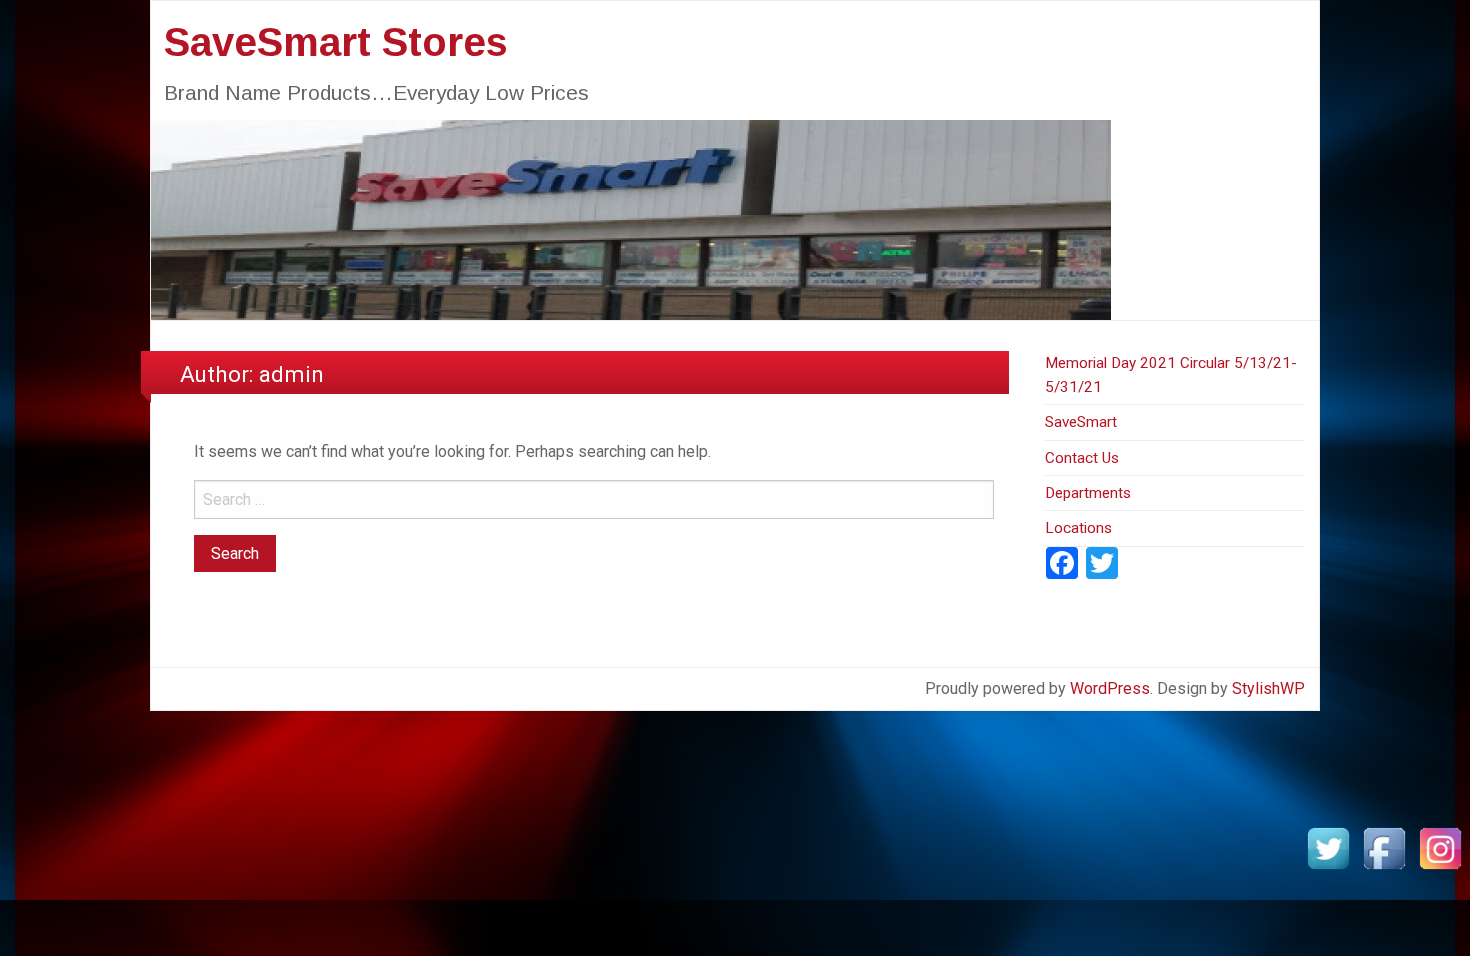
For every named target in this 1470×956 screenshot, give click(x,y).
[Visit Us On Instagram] (1440, 847)
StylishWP (1268, 688)
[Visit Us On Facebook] (1384, 847)
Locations (1078, 528)
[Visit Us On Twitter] (1328, 847)
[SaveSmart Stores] (631, 218)
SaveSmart (1081, 422)
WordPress (1110, 688)
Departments (1088, 493)
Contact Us (1082, 458)
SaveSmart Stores (336, 42)
